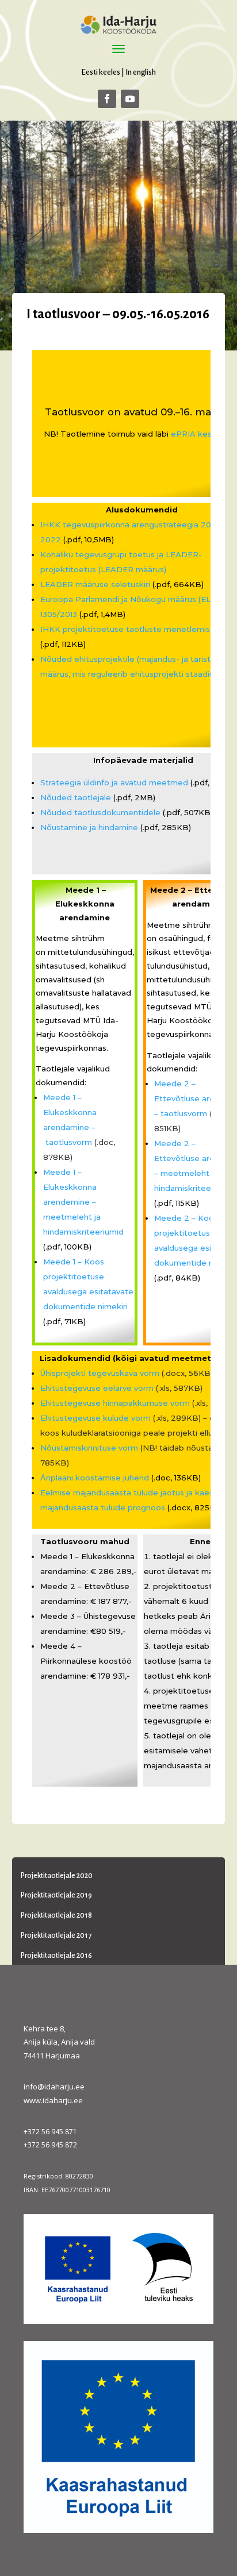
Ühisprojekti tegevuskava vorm (100, 1373)
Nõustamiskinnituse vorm (89, 1448)
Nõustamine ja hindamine (89, 827)
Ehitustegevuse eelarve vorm (97, 1388)
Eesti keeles (101, 72)
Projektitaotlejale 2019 (56, 1895)
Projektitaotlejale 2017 (56, 1935)
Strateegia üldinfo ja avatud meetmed (114, 782)
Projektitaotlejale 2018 (56, 1915)
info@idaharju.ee (54, 2087)
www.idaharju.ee (53, 2100)
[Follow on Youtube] (130, 99)
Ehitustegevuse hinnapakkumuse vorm (115, 1403)
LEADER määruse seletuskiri (95, 584)
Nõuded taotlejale (76, 797)
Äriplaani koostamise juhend (95, 1478)
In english (141, 72)
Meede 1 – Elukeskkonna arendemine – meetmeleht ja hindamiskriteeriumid (83, 1202)
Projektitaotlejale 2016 (56, 1956)
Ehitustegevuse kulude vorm (95, 1418)
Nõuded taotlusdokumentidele (100, 812)
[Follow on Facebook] (107, 99)
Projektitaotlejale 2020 (57, 1876)
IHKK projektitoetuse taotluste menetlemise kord (138, 629)
